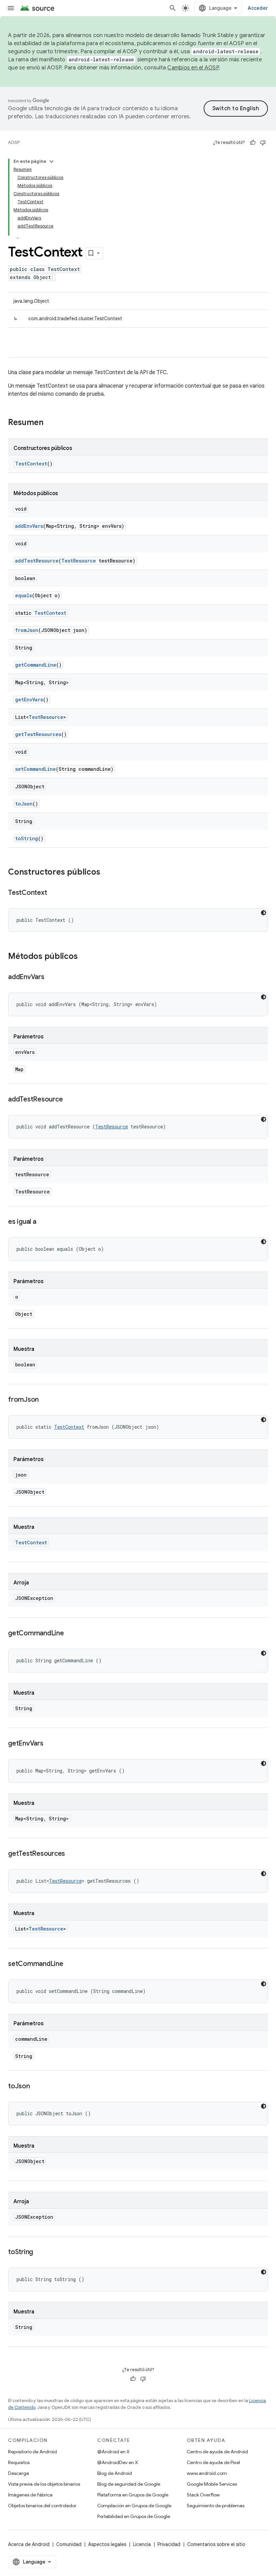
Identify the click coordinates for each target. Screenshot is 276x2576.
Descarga (19, 2473)
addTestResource (37, 561)
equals (24, 595)
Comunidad (69, 2544)
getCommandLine (36, 665)
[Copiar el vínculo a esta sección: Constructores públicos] (107, 873)
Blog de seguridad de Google (129, 2484)
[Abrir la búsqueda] (173, 8)
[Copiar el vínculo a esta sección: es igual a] (43, 1222)
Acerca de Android (29, 2544)
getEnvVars (29, 700)
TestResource (79, 561)
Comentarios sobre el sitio (216, 2544)
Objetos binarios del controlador (42, 2506)
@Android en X (113, 2452)
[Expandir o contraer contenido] (51, 161)
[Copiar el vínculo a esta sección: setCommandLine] (70, 1964)
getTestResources (38, 734)
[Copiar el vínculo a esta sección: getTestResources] (72, 1854)
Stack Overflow (203, 2495)
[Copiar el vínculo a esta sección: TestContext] (54, 893)
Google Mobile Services (212, 2484)
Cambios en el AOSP (193, 68)
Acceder (258, 8)
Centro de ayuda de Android (217, 2452)
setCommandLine (36, 769)
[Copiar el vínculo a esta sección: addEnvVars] (51, 977)
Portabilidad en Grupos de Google (134, 2516)
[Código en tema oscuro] (264, 913)
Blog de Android (115, 2473)
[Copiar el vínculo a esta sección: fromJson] (45, 1400)
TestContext (31, 464)
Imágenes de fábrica (30, 2495)
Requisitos (19, 2462)
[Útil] (253, 143)
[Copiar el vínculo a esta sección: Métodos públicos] (84, 957)
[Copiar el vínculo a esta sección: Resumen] (50, 423)
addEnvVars (29, 526)
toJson (24, 804)
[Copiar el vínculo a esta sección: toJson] (37, 2087)
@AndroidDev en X (118, 2462)
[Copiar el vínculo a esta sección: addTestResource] (69, 1100)
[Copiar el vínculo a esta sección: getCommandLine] (71, 1634)
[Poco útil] (263, 143)
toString (27, 838)
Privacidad (169, 2544)
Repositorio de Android (32, 2452)
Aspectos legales (107, 2544)
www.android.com (207, 2473)
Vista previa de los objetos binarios (44, 2484)
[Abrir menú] (11, 8)
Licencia (142, 2544)
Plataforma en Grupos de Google (133, 2495)
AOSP (14, 142)
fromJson (27, 630)
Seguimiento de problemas (216, 2506)
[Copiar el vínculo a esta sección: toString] (40, 2252)
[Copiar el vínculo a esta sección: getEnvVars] (50, 1744)
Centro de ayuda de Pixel (213, 2462)
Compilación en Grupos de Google (134, 2506)
